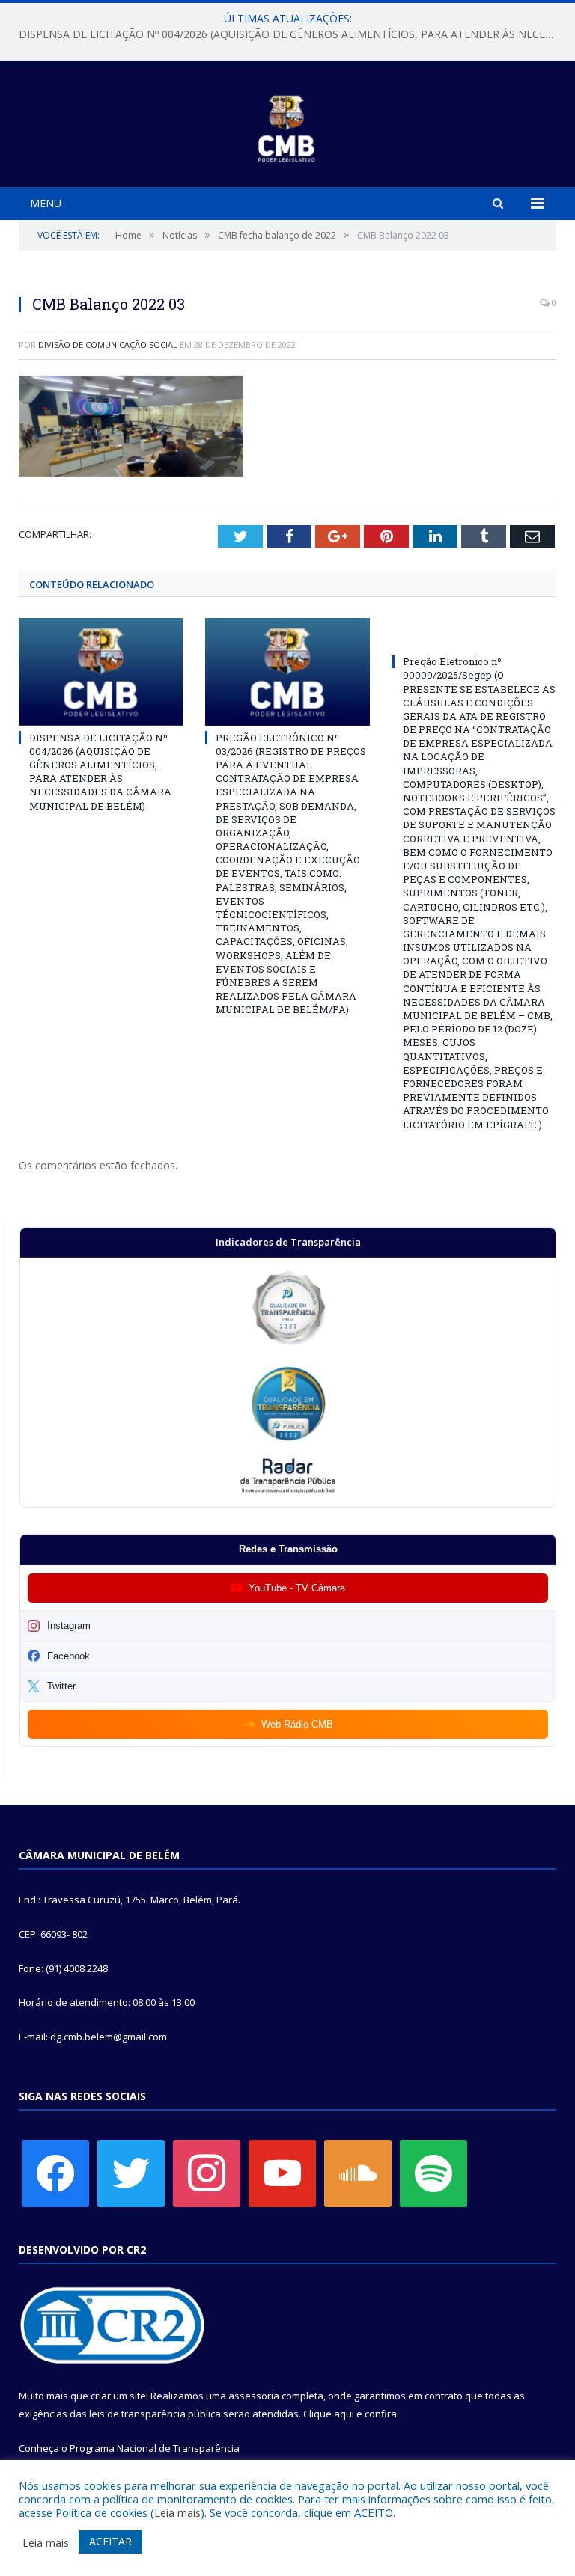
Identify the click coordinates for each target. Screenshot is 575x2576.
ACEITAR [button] (110, 2541)
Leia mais (177, 2512)
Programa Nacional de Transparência (155, 2448)
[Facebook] (55, 2172)
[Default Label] (282, 2172)
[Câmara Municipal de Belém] (288, 126)
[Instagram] (207, 2172)
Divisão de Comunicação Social (108, 345)
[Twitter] (131, 2172)
